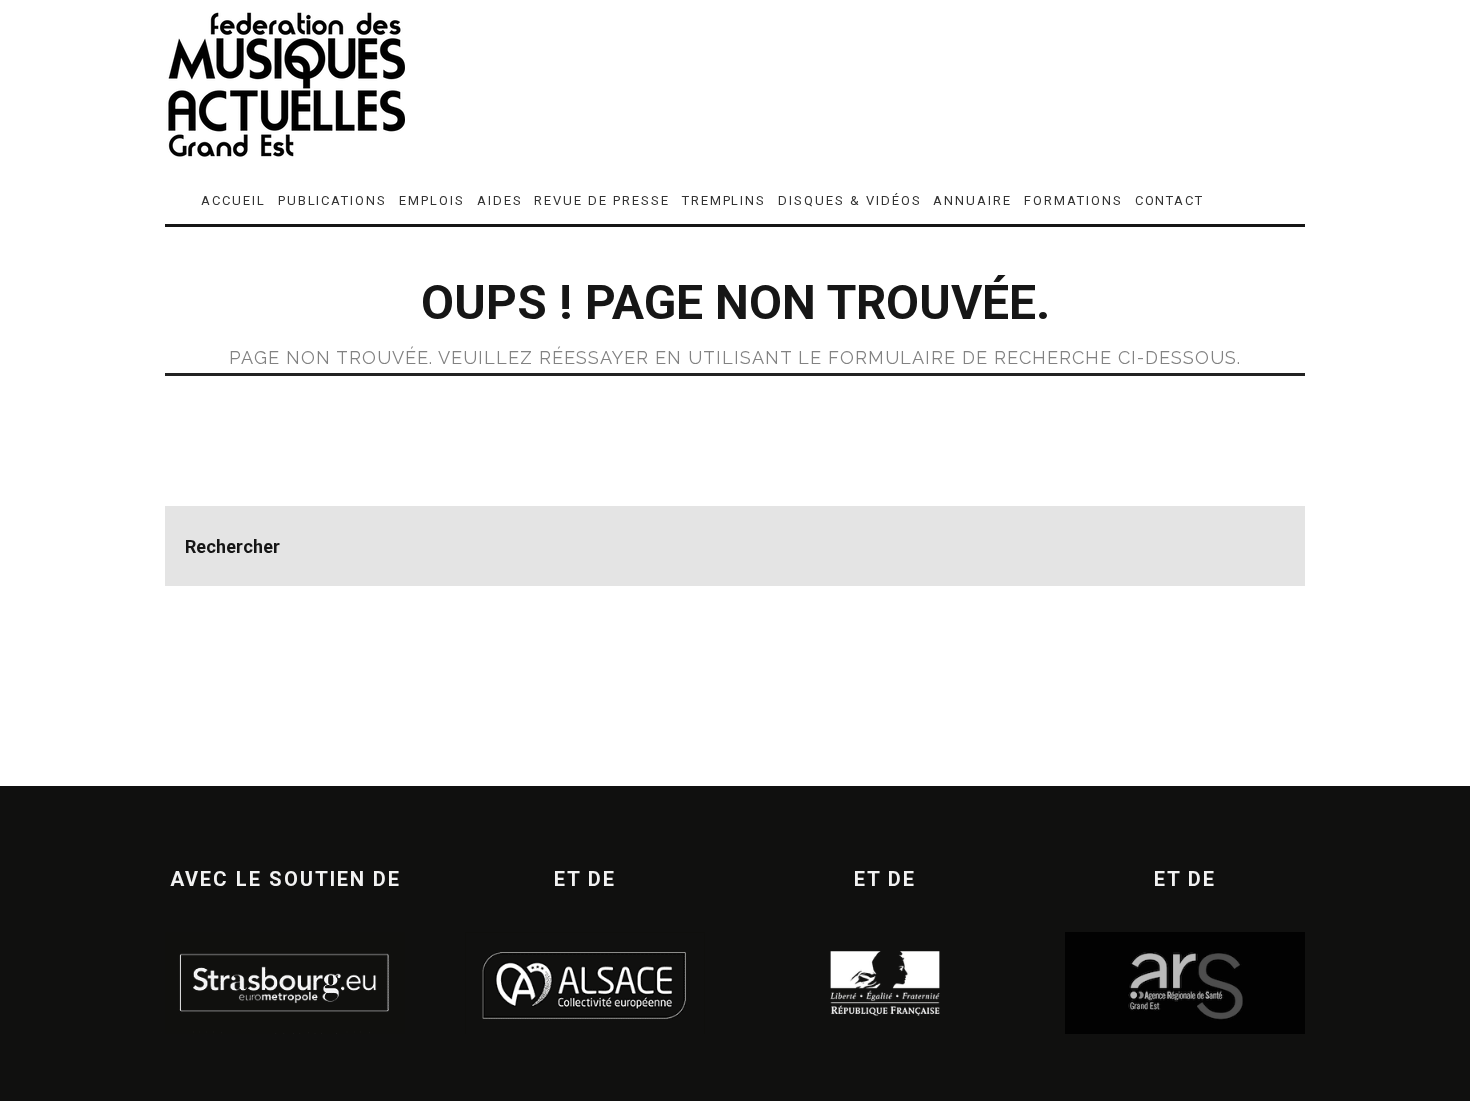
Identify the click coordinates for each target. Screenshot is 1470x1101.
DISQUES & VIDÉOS (849, 200)
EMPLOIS (432, 200)
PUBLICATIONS (332, 200)
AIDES (500, 200)
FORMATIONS (1073, 200)
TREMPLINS (724, 200)
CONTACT (1170, 200)
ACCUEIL (233, 200)
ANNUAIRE (972, 200)
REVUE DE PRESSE (601, 200)
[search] (1265, 546)
